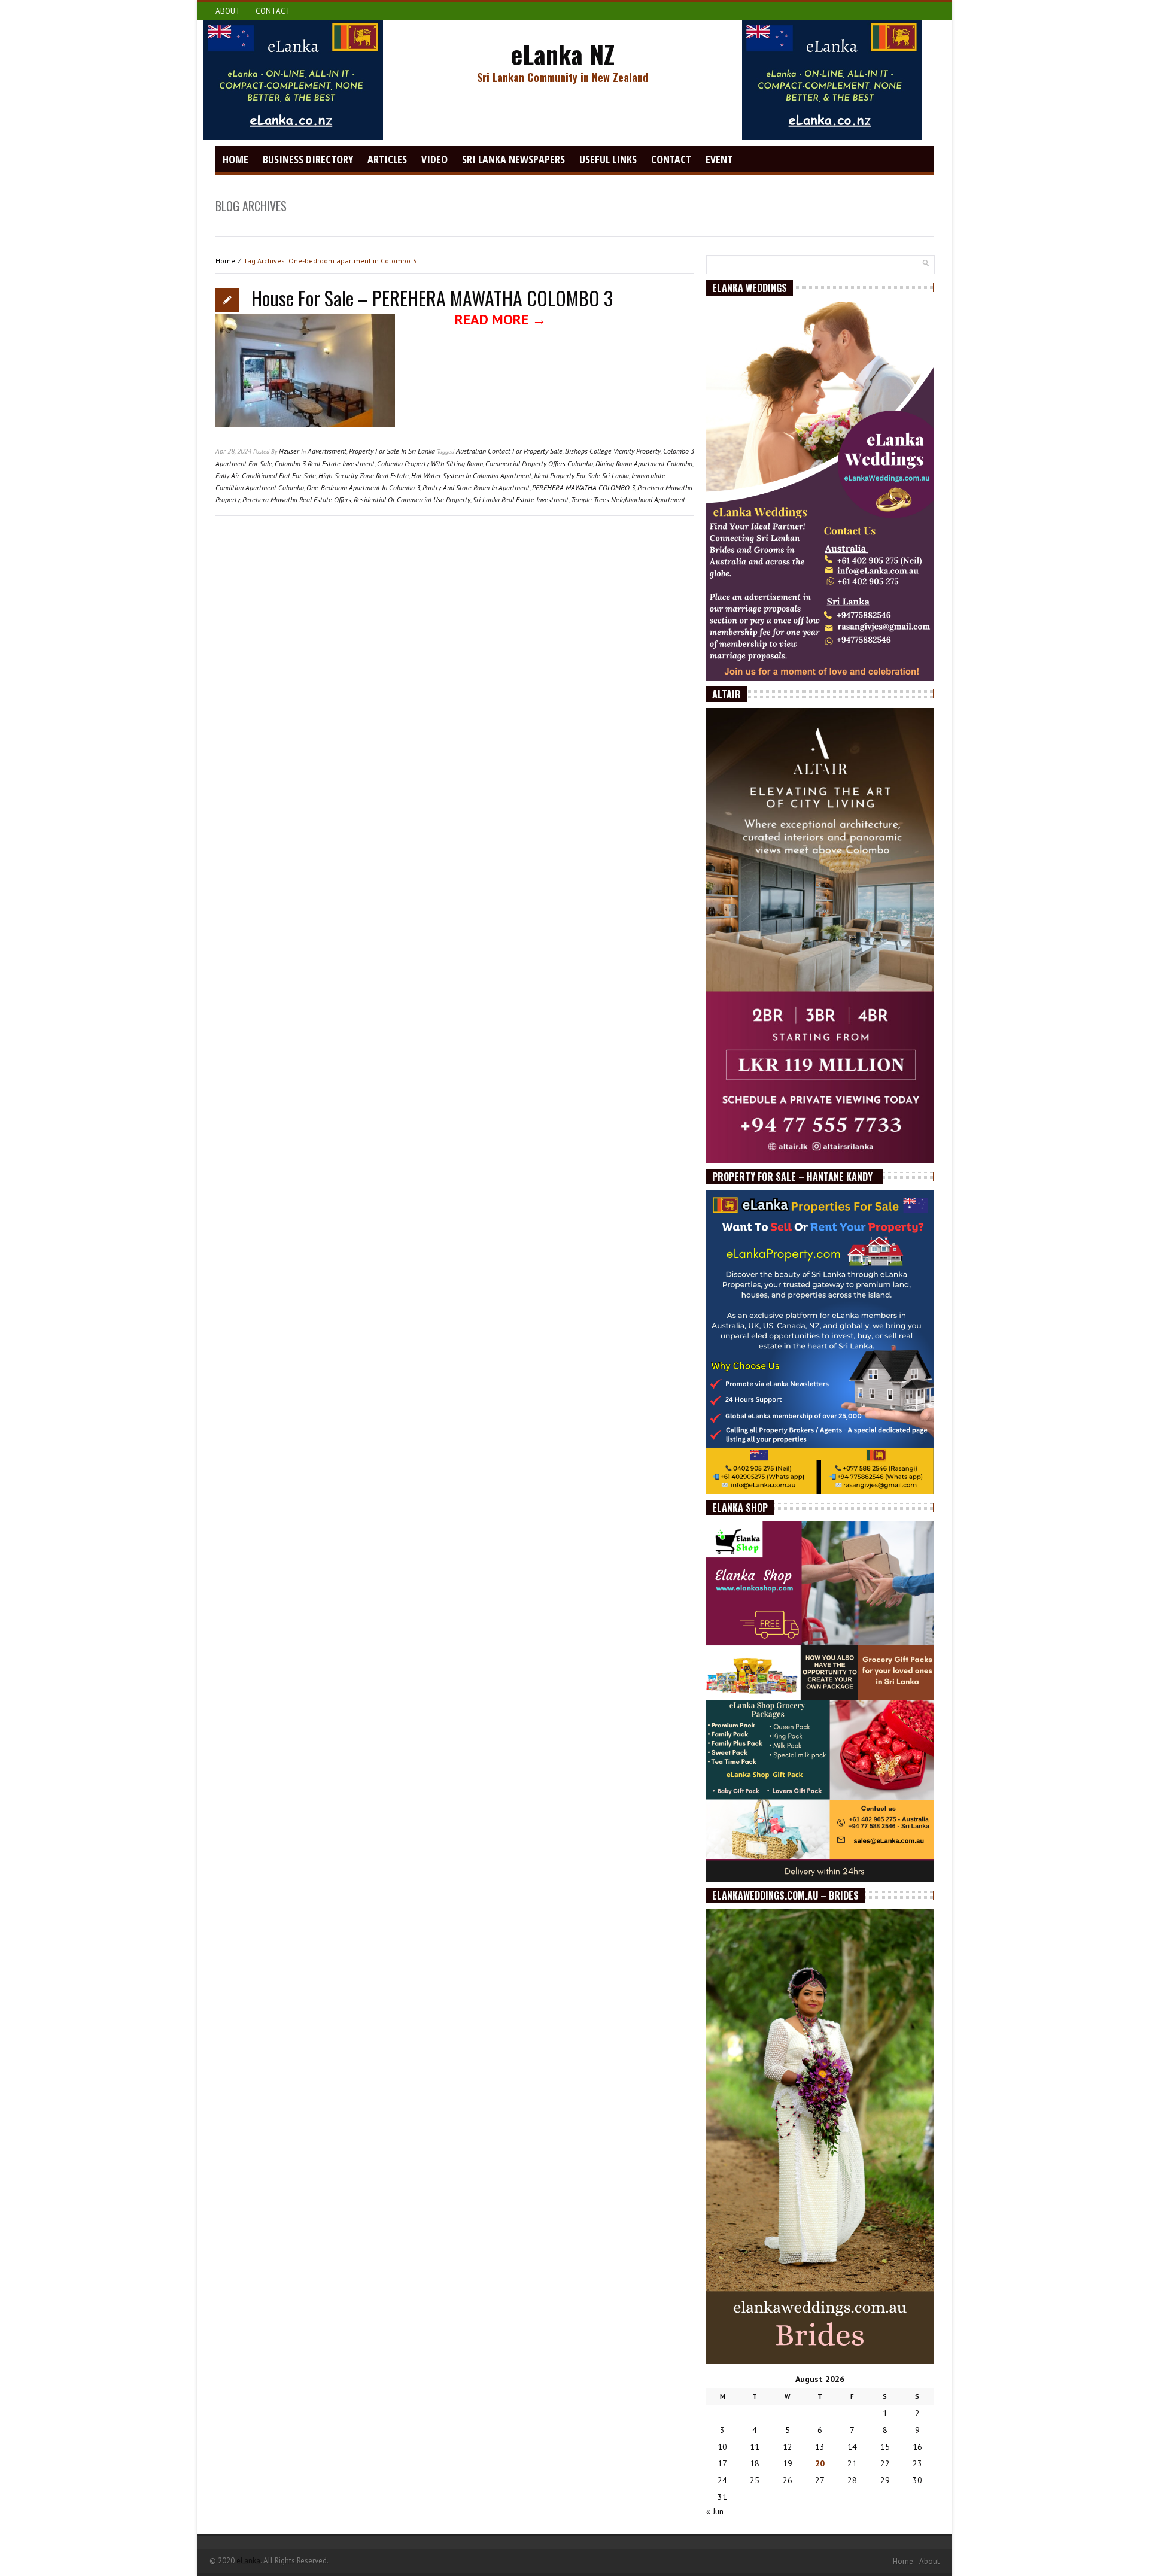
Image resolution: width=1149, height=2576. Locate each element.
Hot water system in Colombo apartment (471, 476)
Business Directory (308, 159)
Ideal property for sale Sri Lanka (581, 476)
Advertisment (327, 451)
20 (820, 2463)
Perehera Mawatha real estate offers (297, 499)
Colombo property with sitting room (430, 464)
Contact (273, 11)
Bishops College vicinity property (613, 451)
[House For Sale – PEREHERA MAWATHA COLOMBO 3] (305, 379)
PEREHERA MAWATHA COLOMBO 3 (583, 487)
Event (719, 159)
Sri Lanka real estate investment (521, 499)
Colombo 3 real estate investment (325, 464)
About (228, 11)
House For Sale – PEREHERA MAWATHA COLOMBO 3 (432, 298)
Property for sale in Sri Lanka (392, 451)
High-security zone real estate (364, 476)
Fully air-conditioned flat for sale (266, 476)
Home (235, 159)
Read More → (501, 319)
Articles (387, 159)
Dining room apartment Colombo (644, 464)
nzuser (289, 451)
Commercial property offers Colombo (539, 464)
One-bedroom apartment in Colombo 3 (363, 487)
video (434, 159)
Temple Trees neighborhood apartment (628, 499)
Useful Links (608, 159)
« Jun (715, 2511)
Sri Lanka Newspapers (513, 159)
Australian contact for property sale (509, 451)
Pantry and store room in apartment (476, 487)
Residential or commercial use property (412, 499)
